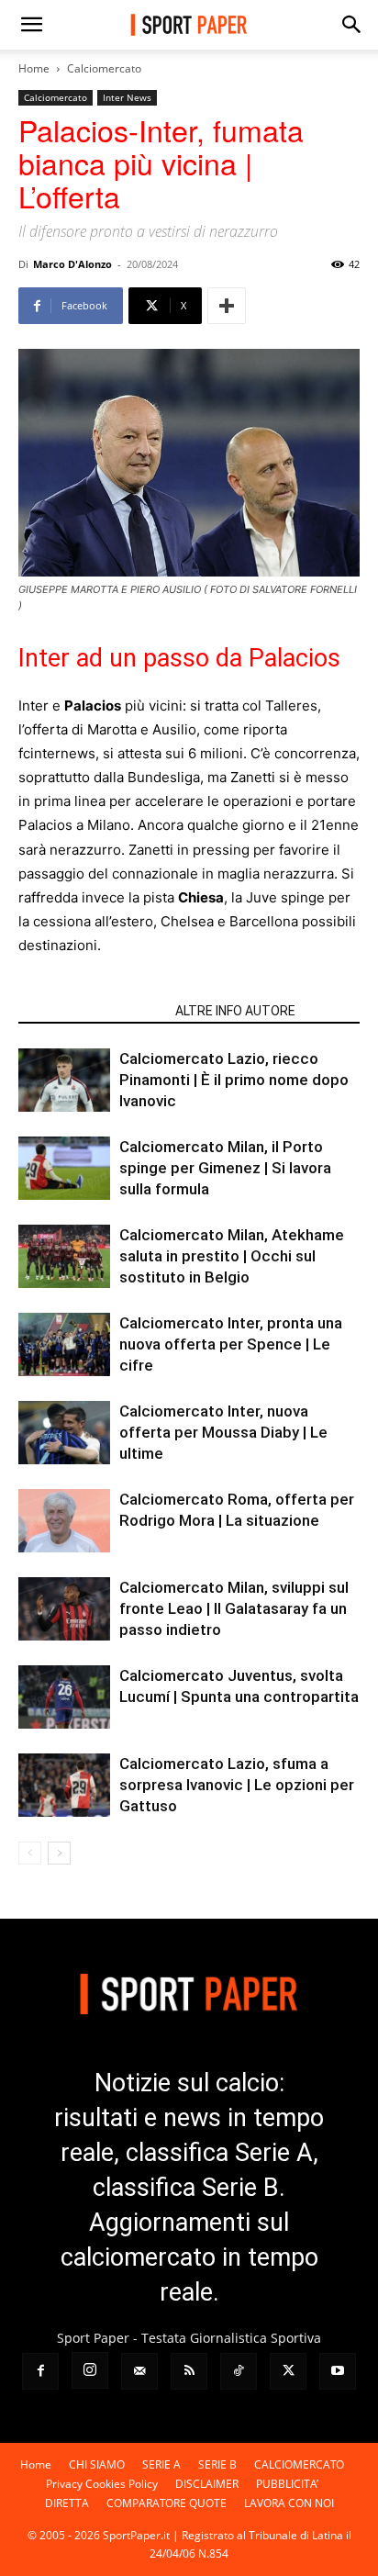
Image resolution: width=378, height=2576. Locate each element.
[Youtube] (338, 2371)
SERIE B (217, 2464)
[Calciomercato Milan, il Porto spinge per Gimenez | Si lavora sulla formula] (64, 1168)
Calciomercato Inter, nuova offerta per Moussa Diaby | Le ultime (223, 1432)
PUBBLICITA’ (287, 2484)
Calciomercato (104, 68)
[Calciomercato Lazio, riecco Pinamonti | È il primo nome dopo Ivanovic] (64, 1080)
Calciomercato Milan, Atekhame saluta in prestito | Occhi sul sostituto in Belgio (232, 1256)
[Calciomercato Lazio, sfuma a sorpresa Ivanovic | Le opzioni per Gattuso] (64, 1785)
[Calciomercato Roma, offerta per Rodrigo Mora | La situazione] (64, 1521)
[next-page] (59, 1853)
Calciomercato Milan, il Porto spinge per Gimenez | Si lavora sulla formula (225, 1168)
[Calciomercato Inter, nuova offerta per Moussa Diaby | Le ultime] (64, 1433)
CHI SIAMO (97, 2464)
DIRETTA (67, 2503)
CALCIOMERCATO (299, 2464)
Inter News (127, 97)
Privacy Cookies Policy (102, 2484)
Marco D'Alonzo (72, 264)
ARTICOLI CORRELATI (91, 1011)
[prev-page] (30, 1853)
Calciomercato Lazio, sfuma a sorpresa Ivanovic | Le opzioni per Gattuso (237, 1785)
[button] (31, 25)
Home (34, 68)
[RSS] (189, 2371)
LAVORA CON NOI (289, 2503)
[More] (227, 306)
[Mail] (139, 2371)
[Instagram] (90, 2370)
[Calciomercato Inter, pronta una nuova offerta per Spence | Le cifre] (64, 1344)
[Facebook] (40, 2371)
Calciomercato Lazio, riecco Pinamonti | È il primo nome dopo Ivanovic (234, 1080)
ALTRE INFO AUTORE (235, 1011)
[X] (288, 2371)
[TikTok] (239, 2371)
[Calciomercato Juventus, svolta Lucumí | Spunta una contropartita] (64, 1697)
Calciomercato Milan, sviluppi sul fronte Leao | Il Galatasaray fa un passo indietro (234, 1608)
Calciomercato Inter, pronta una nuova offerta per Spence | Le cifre (231, 1344)
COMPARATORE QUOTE (167, 2503)
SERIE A (161, 2464)
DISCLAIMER (207, 2484)
